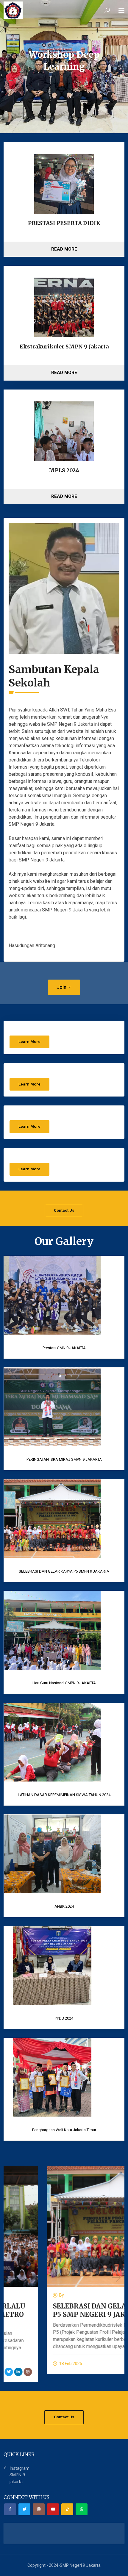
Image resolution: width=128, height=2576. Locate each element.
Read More (64, 249)
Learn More (29, 1042)
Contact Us (64, 1210)
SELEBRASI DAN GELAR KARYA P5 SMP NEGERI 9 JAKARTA (61, 2310)
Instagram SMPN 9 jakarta (19, 2475)
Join (62, 987)
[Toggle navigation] (121, 11)
